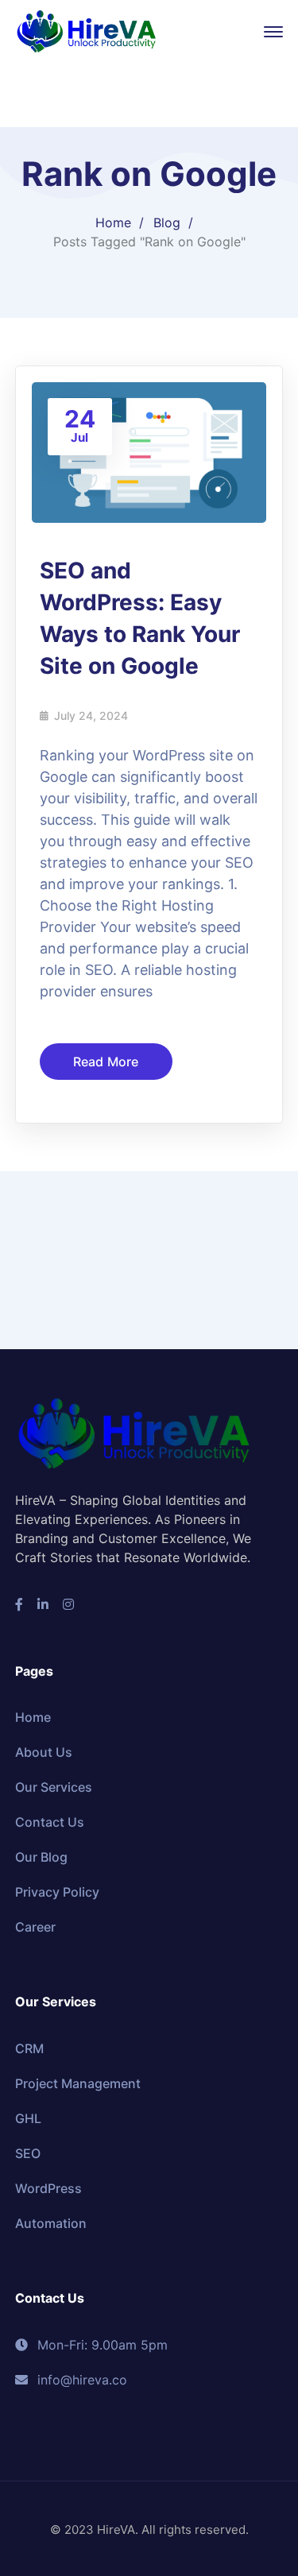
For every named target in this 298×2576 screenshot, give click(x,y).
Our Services (54, 1787)
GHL (28, 2118)
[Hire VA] (87, 30)
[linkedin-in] (43, 1604)
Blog (167, 222)
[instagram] (68, 1604)
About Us (44, 1752)
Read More (106, 1062)
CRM (29, 2048)
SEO (28, 2153)
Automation (51, 2223)
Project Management (78, 2083)
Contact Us (50, 1822)
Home (113, 222)
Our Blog (41, 1857)
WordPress (48, 2188)
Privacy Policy (57, 1892)
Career (35, 1927)
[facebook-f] (19, 1604)
